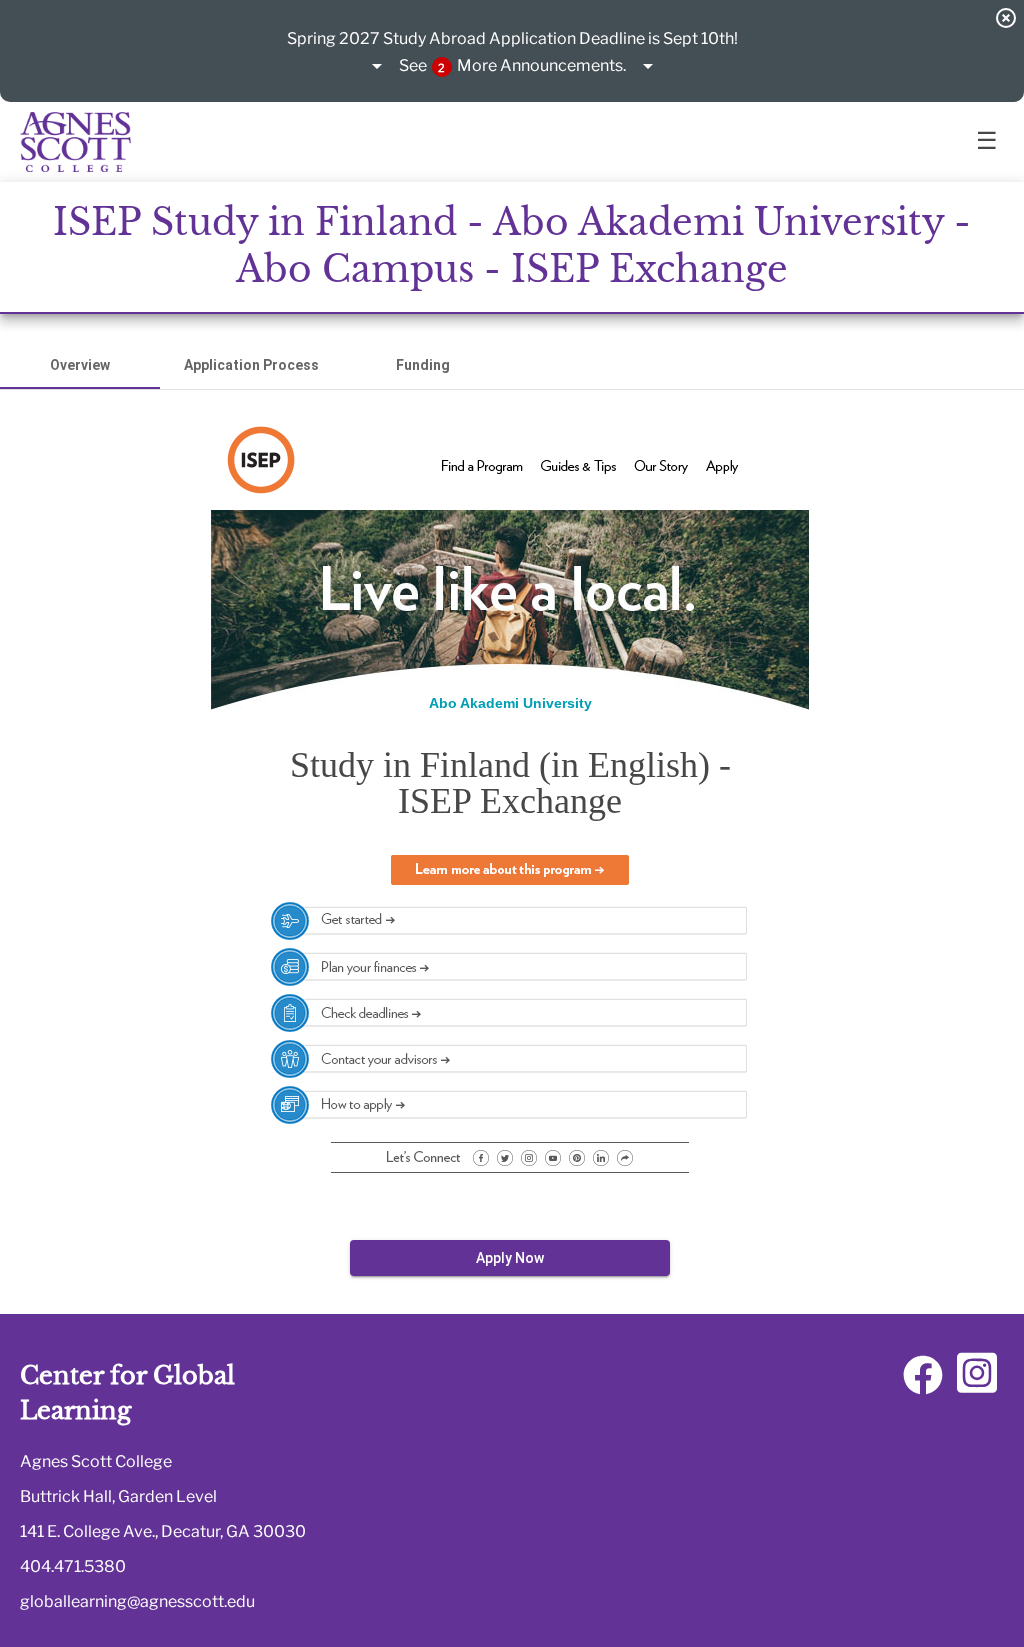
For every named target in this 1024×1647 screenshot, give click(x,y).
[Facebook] (923, 1382)
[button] (512, 67)
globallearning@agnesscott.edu (137, 1601)
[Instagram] (977, 1382)
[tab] (80, 365)
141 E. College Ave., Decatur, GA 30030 (163, 1531)
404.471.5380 (73, 1566)
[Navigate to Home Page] (75, 142)
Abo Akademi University (510, 703)
